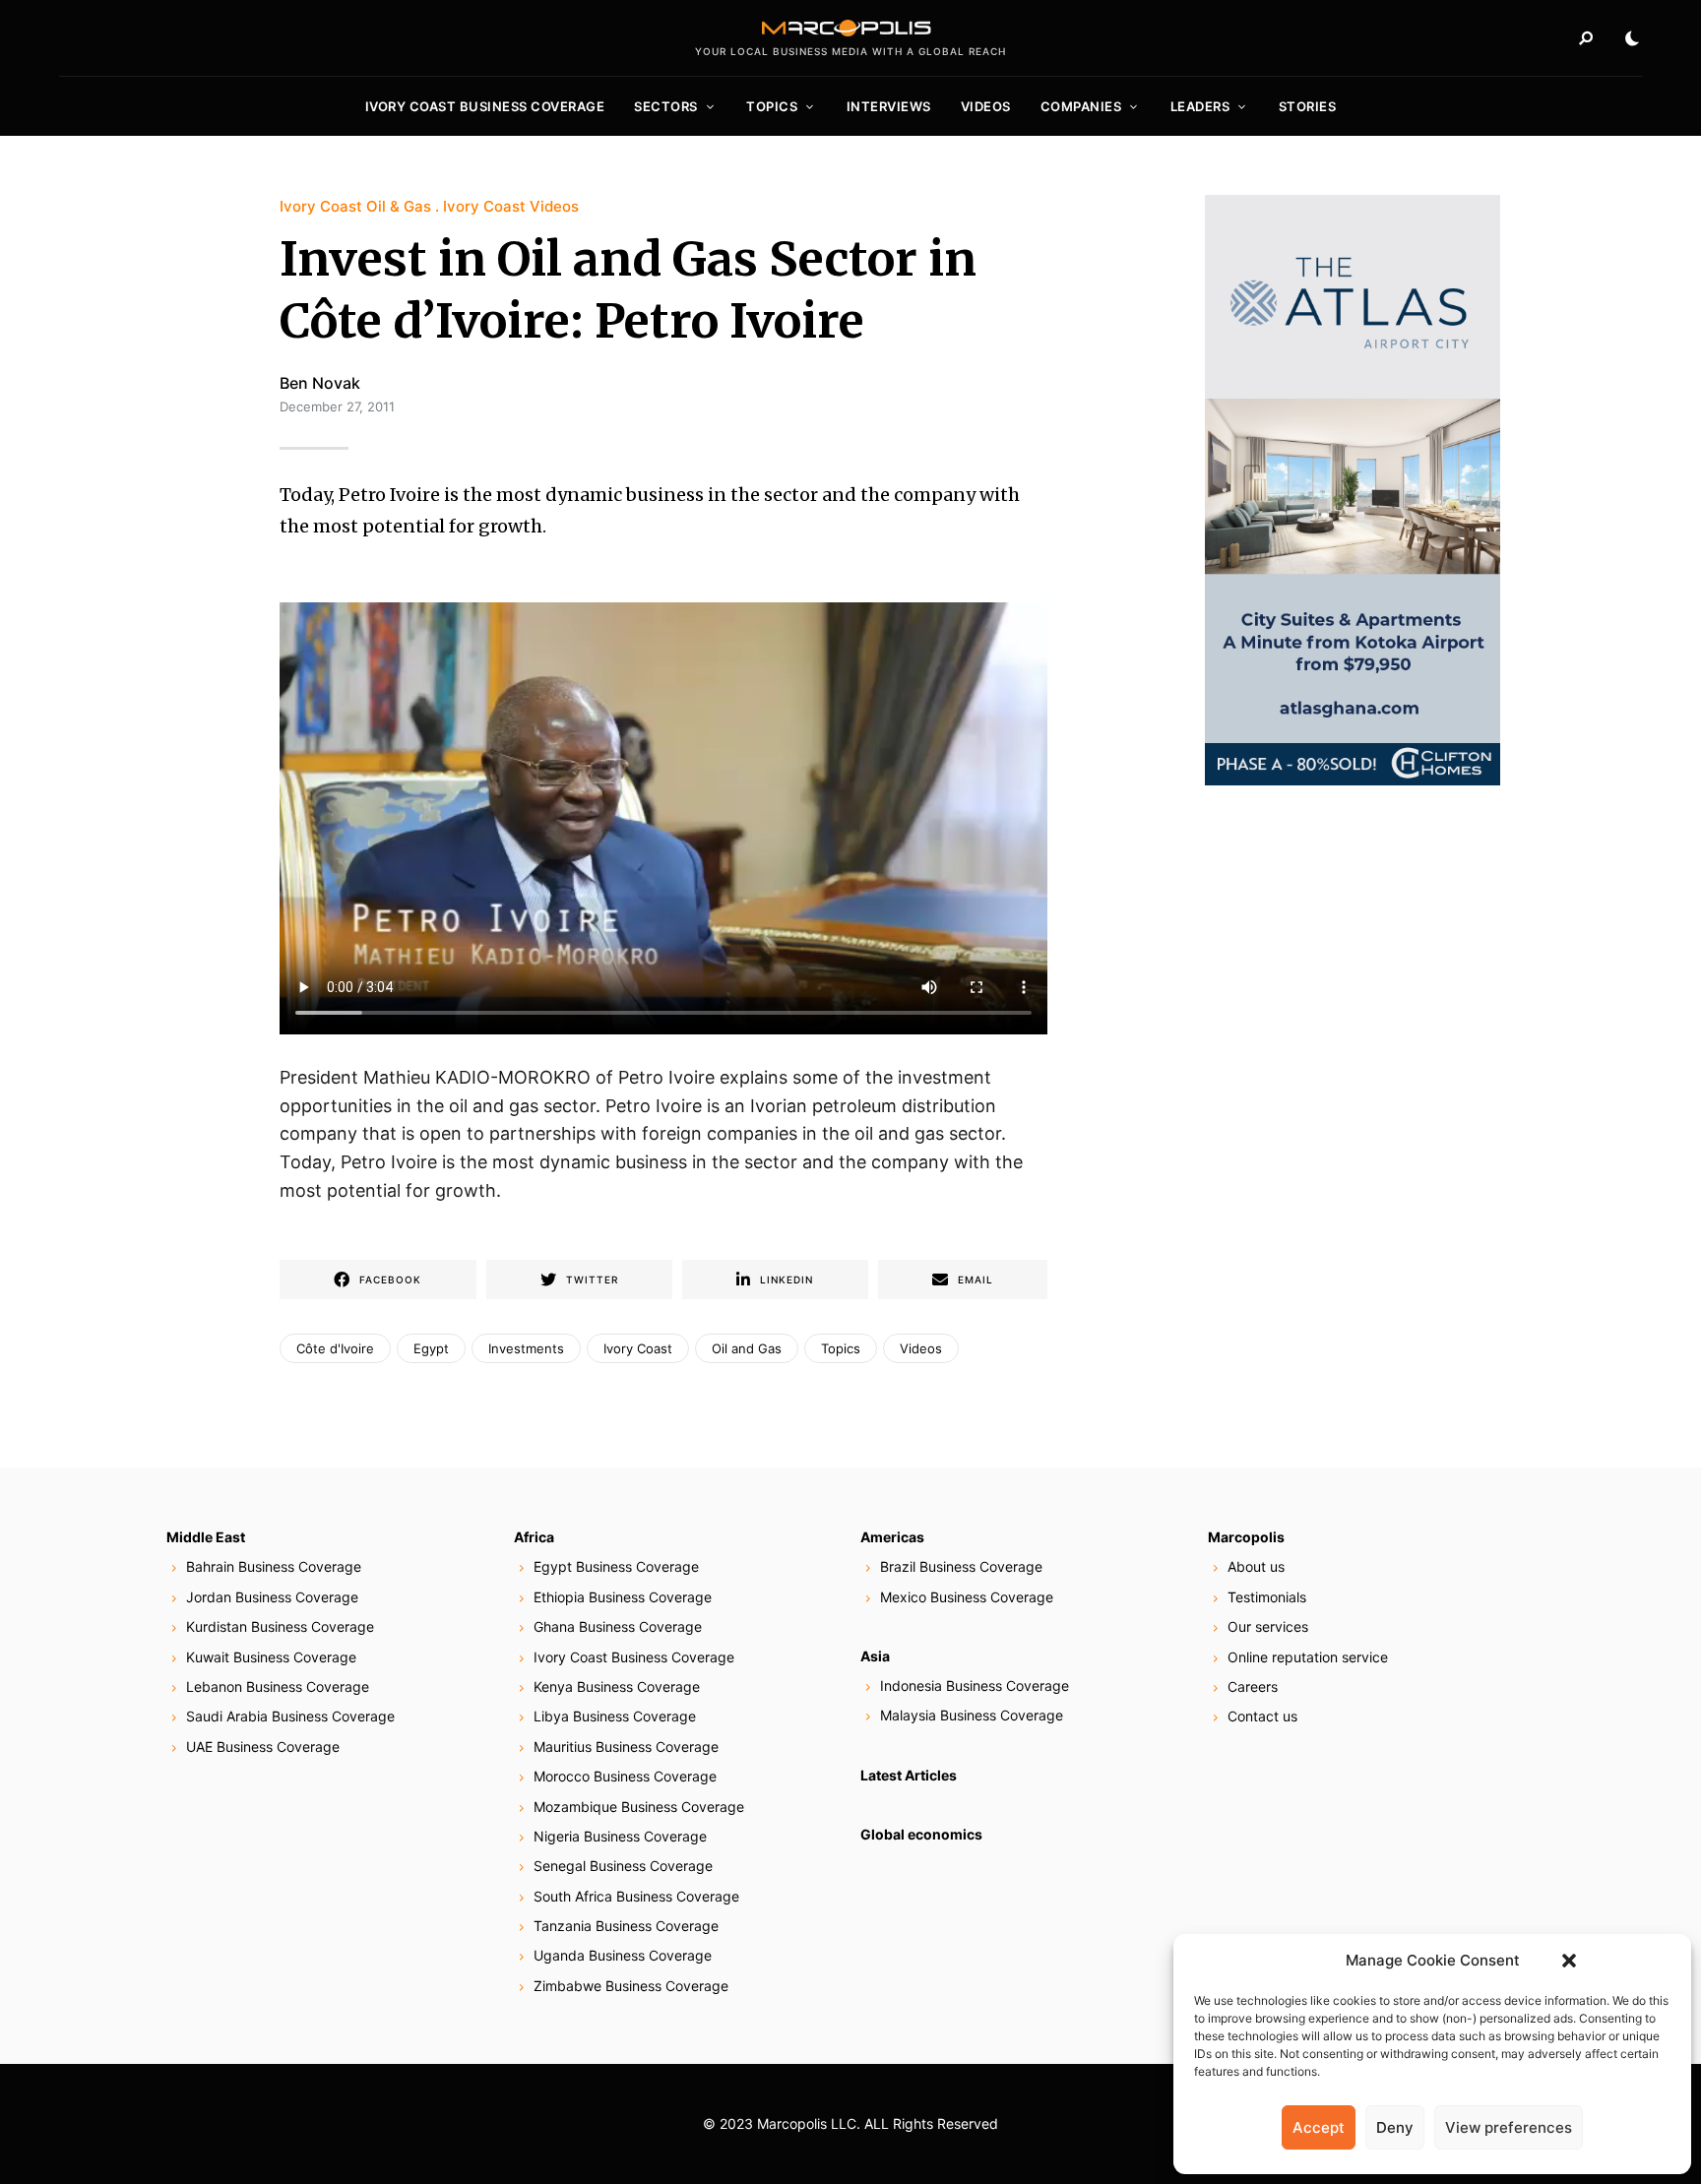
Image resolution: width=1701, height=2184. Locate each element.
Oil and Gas (747, 1348)
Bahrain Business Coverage (274, 1566)
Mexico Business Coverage (967, 1597)
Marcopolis (1246, 1537)
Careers (1253, 1686)
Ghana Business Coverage (618, 1626)
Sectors (666, 106)
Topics (772, 106)
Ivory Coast (638, 1348)
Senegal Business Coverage (623, 1866)
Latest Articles (909, 1775)
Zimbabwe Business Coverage (631, 1986)
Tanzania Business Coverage (626, 1926)
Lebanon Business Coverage (278, 1686)
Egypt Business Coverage (616, 1566)
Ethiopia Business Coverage (623, 1597)
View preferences (1509, 2127)
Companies (1081, 106)
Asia (875, 1656)
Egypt (431, 1348)
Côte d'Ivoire (335, 1348)
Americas (892, 1537)
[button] (1569, 1961)
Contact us (1262, 1716)
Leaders (1200, 106)
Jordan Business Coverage (272, 1597)
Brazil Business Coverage (961, 1566)
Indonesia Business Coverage (975, 1685)
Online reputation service (1308, 1657)
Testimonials (1267, 1597)
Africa (534, 1537)
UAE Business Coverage (263, 1747)
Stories (1308, 106)
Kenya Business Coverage (617, 1686)
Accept (1319, 2127)
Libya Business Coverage (615, 1716)
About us (1256, 1566)
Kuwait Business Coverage (271, 1657)
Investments (526, 1348)
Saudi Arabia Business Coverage (290, 1716)
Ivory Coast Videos (511, 206)
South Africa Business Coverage (636, 1896)
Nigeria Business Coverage (620, 1836)
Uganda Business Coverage (623, 1955)
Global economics (921, 1834)
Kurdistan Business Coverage (280, 1626)
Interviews (889, 106)
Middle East (206, 1537)
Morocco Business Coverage (625, 1776)
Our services (1268, 1626)
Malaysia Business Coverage (972, 1715)
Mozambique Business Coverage (639, 1807)
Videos (986, 106)
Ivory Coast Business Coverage (485, 106)
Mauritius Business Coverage (626, 1747)
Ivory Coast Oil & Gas (355, 206)
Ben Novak (320, 383)
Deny (1395, 2127)
